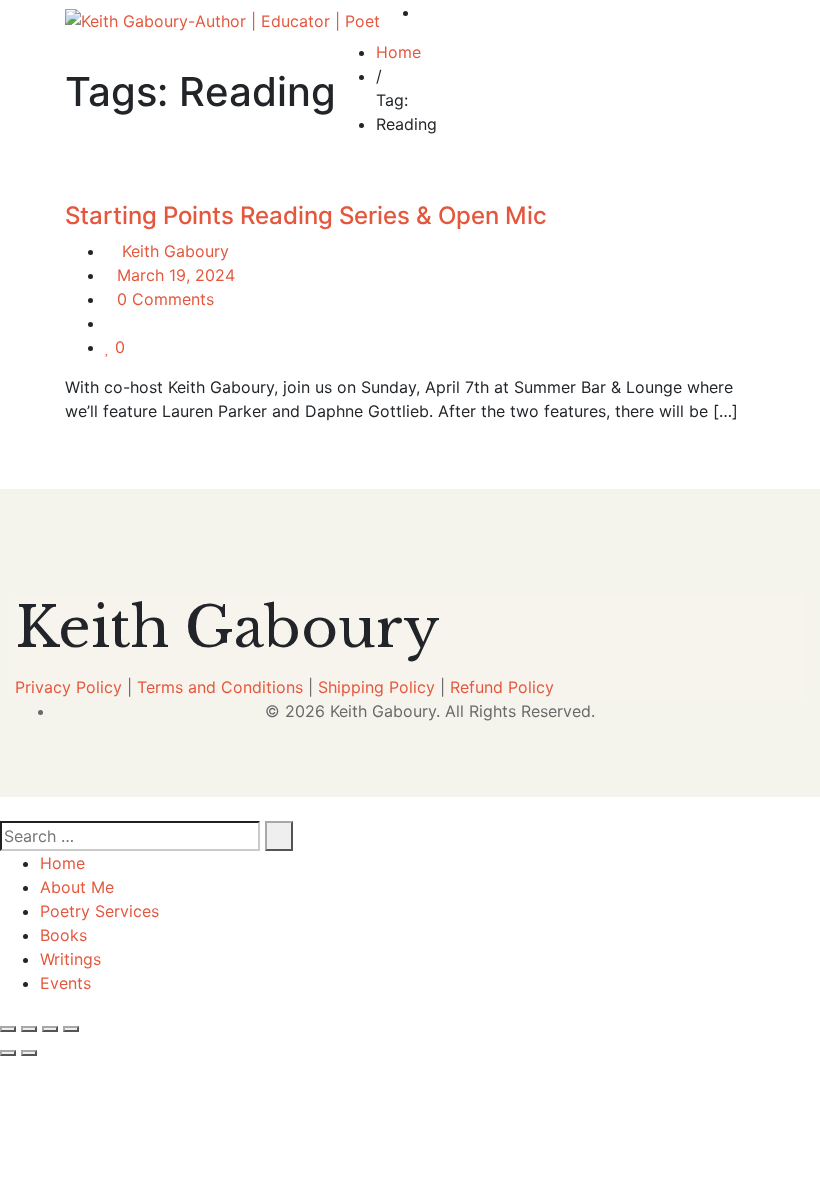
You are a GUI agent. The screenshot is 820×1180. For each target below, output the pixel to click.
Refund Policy (502, 687)
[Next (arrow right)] (29, 1053)
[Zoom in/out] (8, 1029)
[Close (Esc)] (71, 1029)
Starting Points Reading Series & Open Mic (306, 215)
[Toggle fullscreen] (29, 1029)
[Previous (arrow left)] (8, 1053)
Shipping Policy (376, 687)
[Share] (50, 1029)
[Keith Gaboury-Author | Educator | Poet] (222, 20)
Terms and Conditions (220, 687)
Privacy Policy (68, 687)
